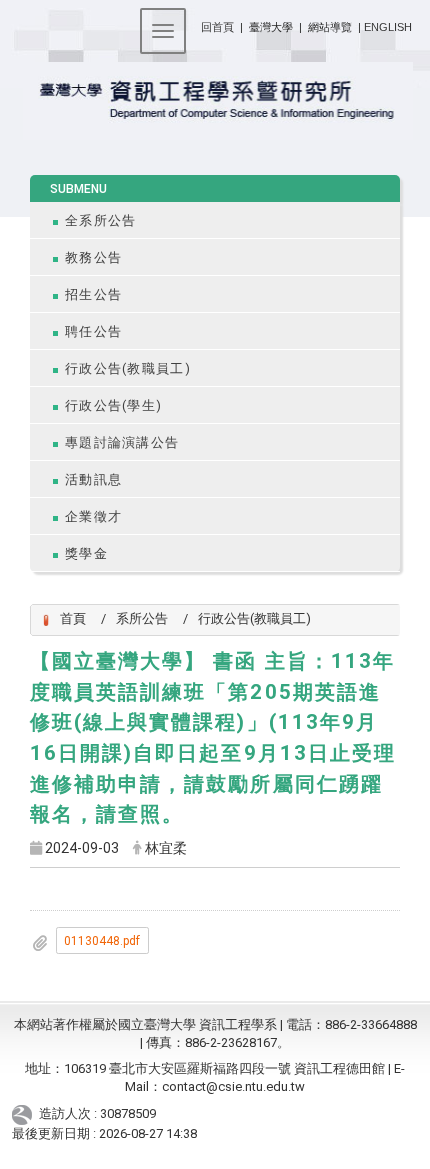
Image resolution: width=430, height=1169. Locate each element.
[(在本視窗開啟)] (214, 101)
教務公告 (93, 257)
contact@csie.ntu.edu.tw (233, 1086)
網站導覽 (330, 27)
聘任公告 (93, 331)
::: (193, 23)
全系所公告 (100, 220)
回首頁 (217, 27)
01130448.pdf (102, 941)
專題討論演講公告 (122, 442)
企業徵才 (93, 516)
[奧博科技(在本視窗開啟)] (25, 1113)
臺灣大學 (272, 27)
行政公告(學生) (113, 405)
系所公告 (142, 618)
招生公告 (93, 294)
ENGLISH (388, 27)
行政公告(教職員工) (128, 368)
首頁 (73, 618)
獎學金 (86, 553)
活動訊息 (93, 479)
